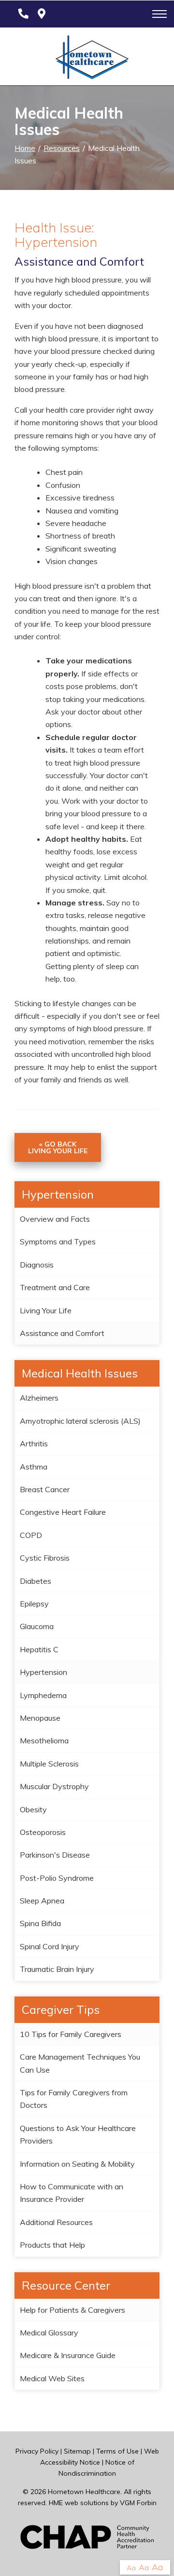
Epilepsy (34, 1604)
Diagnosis (37, 1265)
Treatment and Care (55, 1287)
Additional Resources (56, 2222)
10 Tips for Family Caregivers (71, 2034)
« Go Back (58, 1147)
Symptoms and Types (58, 1241)
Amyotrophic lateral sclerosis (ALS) (80, 1421)
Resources (62, 148)
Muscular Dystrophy (54, 1786)
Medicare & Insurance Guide (68, 2355)
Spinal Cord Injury (50, 1946)
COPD (31, 1535)
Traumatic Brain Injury (57, 1969)
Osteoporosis (43, 1832)
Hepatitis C (39, 1649)
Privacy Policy (37, 2451)
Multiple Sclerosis (49, 1764)
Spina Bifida (40, 1923)
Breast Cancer (45, 1489)
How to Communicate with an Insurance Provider (72, 2193)
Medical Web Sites (52, 2378)
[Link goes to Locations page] (42, 14)
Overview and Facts (55, 1219)
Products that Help (52, 2245)
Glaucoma (37, 1626)
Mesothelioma (44, 1740)
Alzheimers (39, 1398)
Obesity (33, 1809)
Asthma (34, 1467)
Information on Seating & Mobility (77, 2164)
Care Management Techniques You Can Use (80, 2063)
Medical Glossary (49, 2333)
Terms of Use (117, 2451)
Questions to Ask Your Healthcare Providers (78, 2134)
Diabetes (36, 1581)
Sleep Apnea (42, 1901)
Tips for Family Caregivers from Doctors (74, 2099)
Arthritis (34, 1443)
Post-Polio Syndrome (57, 1878)
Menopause (40, 1718)
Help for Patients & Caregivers (72, 2310)
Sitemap (77, 2451)
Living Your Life (46, 1310)
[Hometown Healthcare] (87, 59)
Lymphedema (43, 1695)
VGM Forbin (138, 2503)
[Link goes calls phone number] (22, 14)
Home (25, 148)
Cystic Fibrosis (45, 1558)
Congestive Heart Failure (63, 1512)
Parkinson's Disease (55, 1855)
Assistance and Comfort (62, 1333)
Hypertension (43, 1672)
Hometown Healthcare (84, 2492)
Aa (131, 2568)
